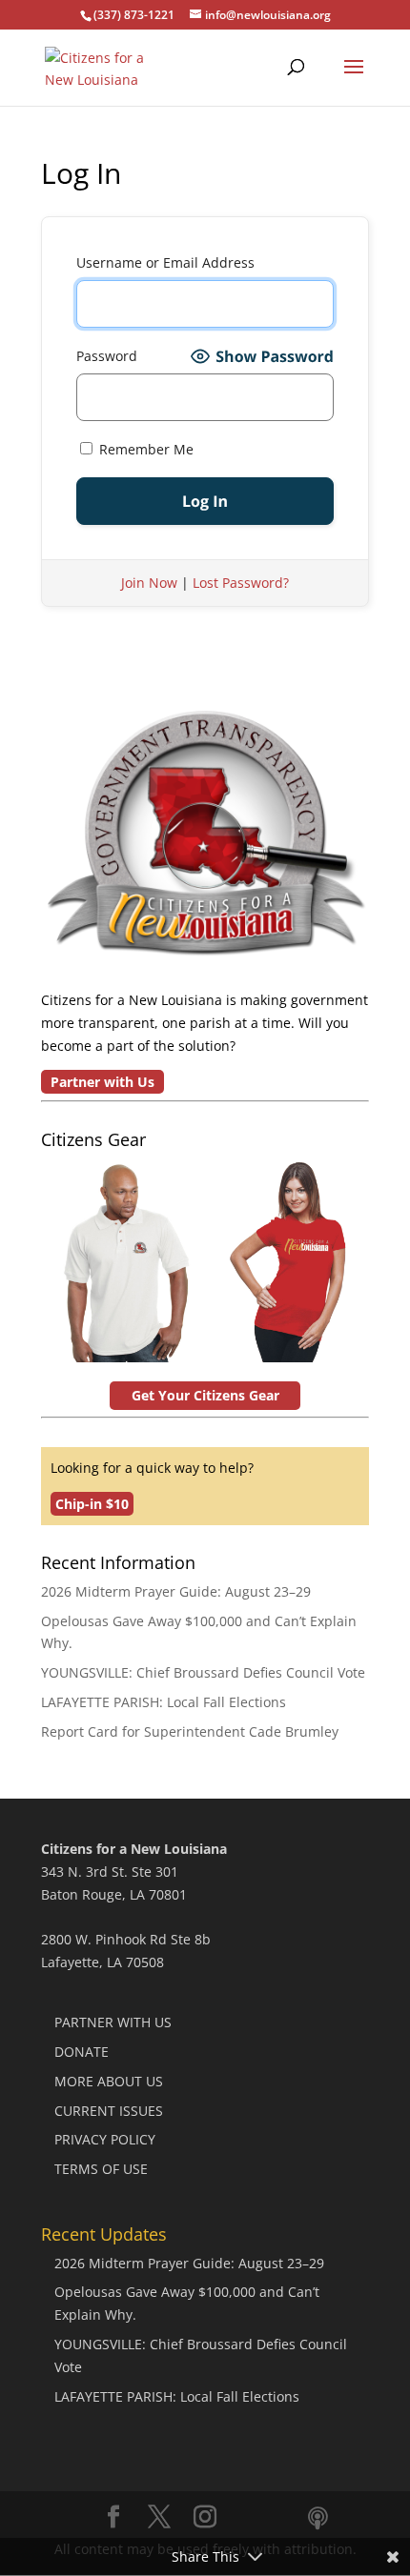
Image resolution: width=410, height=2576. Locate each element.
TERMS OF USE (101, 2169)
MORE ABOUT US (109, 2081)
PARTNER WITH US (113, 2022)
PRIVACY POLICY (105, 2139)
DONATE (82, 2052)
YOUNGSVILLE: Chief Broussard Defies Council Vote (203, 1672)
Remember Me (144, 449)
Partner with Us (102, 1082)
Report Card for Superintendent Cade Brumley (190, 1731)
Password (107, 356)
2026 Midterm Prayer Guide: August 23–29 (176, 1591)
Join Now (149, 583)
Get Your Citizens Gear (205, 1395)
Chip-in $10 (92, 1504)
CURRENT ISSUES (109, 2111)
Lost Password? (241, 583)
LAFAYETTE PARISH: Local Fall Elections (164, 1702)
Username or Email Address (165, 262)
